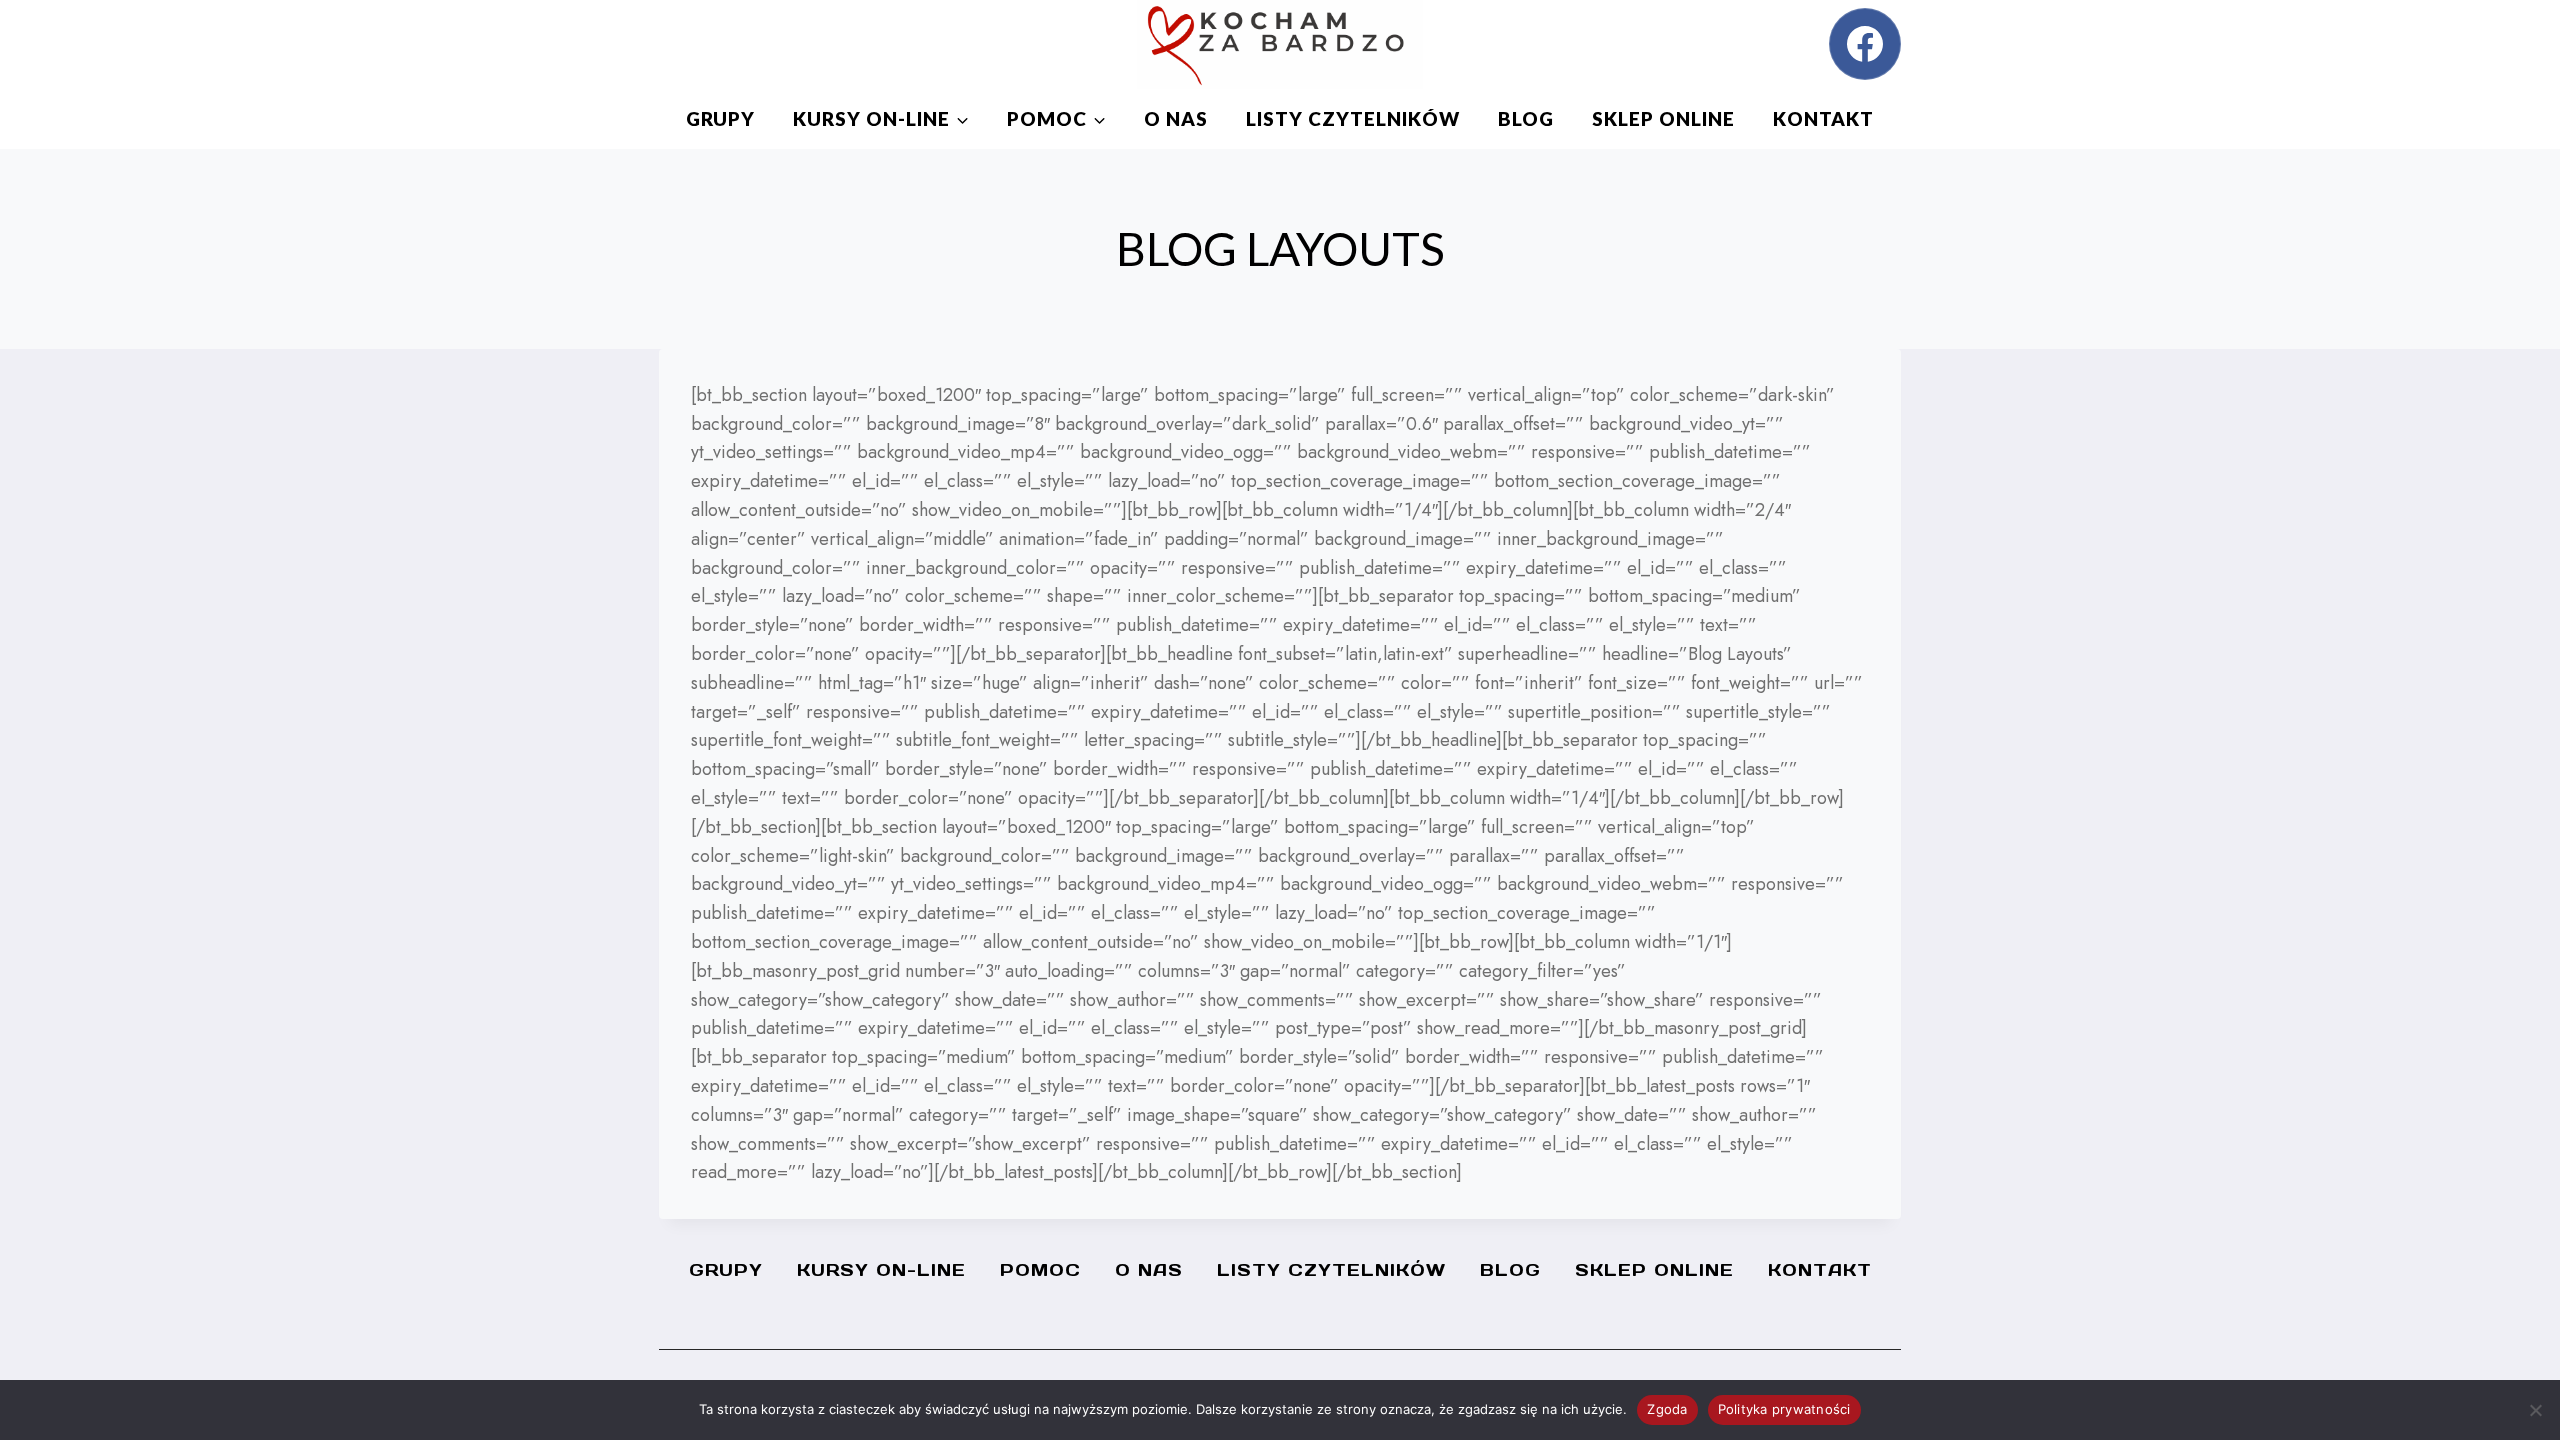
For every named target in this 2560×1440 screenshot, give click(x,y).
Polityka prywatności (1784, 1409)
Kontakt (1823, 118)
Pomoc (1040, 1270)
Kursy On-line (881, 1270)
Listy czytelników (1353, 118)
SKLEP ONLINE (1663, 118)
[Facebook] (1865, 44)
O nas (1176, 118)
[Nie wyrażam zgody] (2535, 1410)
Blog (1526, 118)
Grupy (720, 118)
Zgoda (1667, 1409)
